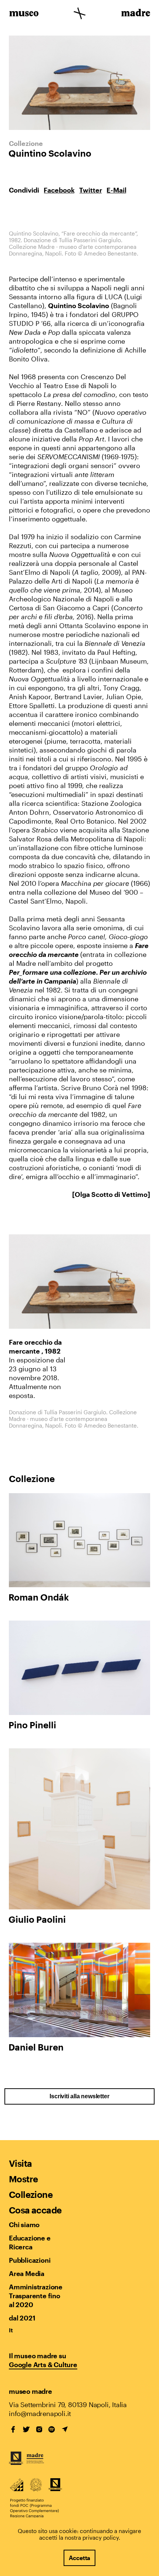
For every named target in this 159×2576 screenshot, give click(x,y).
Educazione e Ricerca (30, 2242)
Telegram (65, 2429)
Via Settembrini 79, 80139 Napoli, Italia (68, 2405)
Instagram (39, 2429)
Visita (20, 2163)
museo (24, 14)
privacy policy (101, 2537)
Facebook (59, 190)
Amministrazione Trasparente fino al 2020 (35, 2296)
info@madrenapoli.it (40, 2413)
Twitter (91, 190)
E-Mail (116, 190)
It (11, 2330)
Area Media (27, 2273)
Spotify (52, 2429)
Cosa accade (35, 2210)
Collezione (31, 2194)
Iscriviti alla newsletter (79, 2096)
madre (135, 14)
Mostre (23, 2179)
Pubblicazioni (30, 2260)
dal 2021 (22, 2318)
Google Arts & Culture (43, 2365)
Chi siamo (24, 2225)
